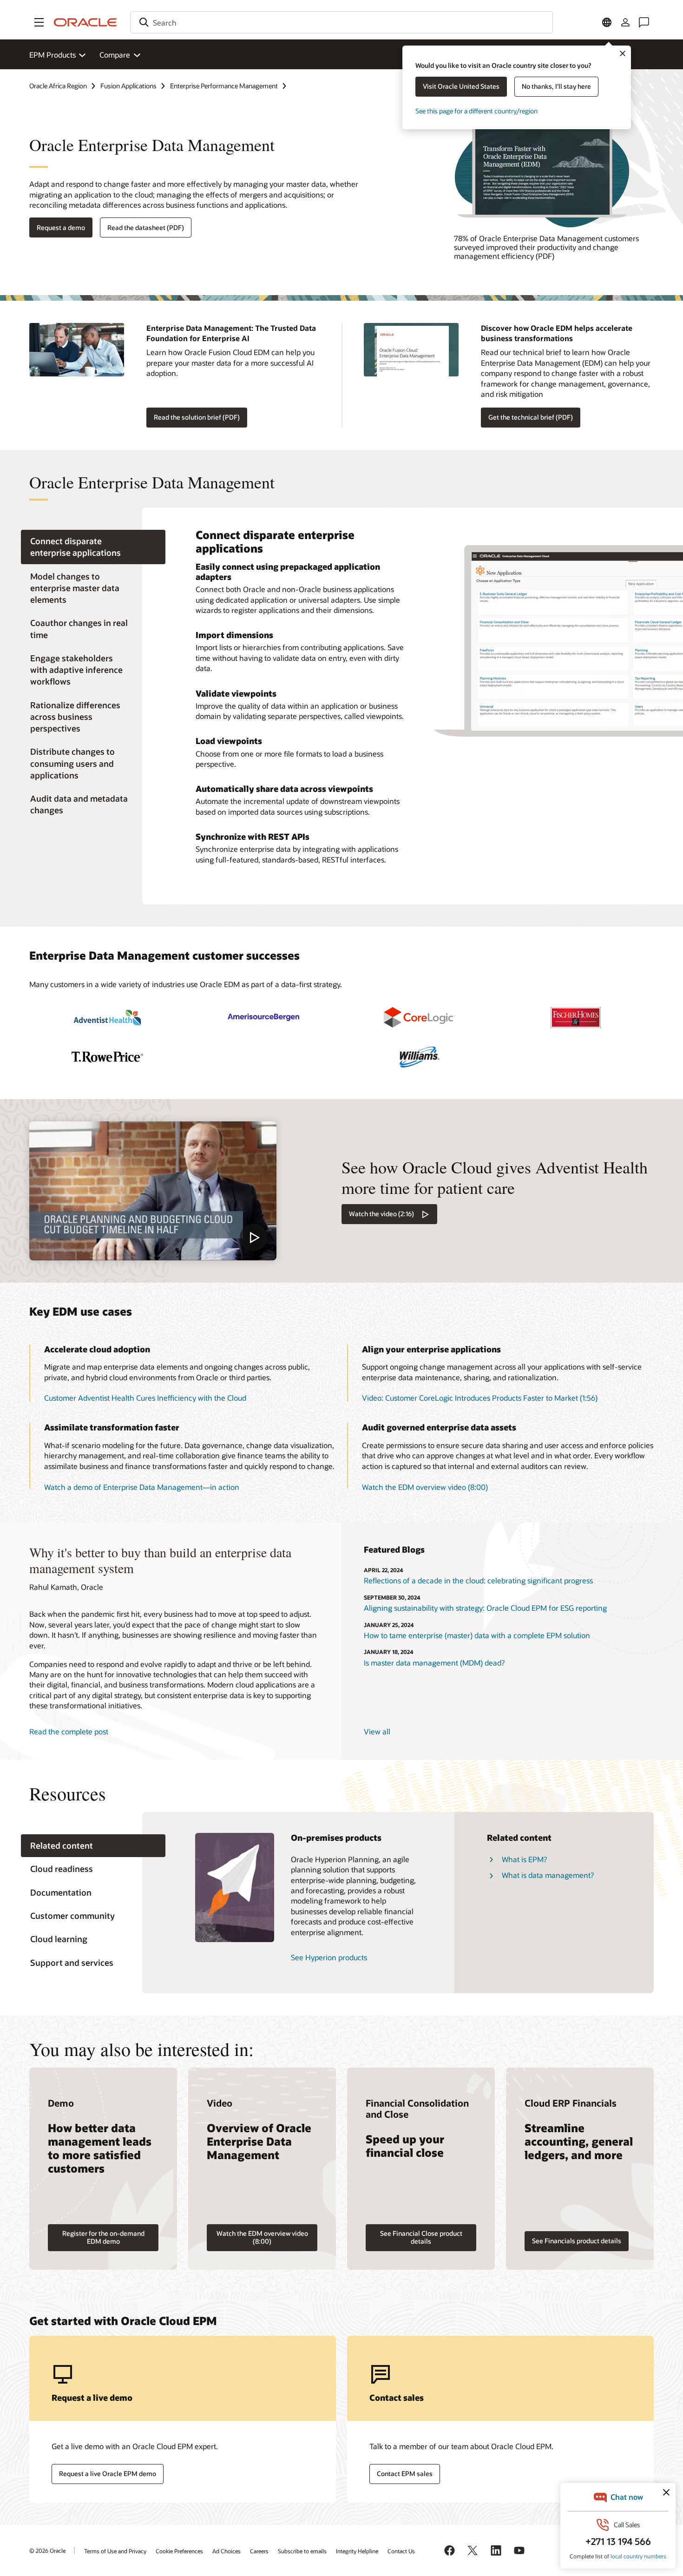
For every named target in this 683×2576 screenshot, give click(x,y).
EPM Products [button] (53, 55)
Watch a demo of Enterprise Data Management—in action (142, 1487)
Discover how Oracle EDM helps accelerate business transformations (557, 333)
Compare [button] (115, 55)
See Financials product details (577, 2241)
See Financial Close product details (421, 2237)
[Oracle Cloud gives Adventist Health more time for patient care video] (153, 1191)
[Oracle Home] (85, 22)
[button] (39, 22)
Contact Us (401, 2551)
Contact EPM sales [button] (405, 2474)
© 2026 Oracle (47, 2550)
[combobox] (341, 22)
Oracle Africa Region (58, 86)
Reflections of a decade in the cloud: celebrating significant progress (478, 1580)
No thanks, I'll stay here (556, 86)
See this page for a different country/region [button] (476, 111)
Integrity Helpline (357, 2551)
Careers (259, 2551)
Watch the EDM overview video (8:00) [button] (425, 1487)
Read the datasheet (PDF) (146, 227)
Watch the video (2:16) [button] (381, 1214)
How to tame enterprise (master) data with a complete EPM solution (477, 1635)
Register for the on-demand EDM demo (103, 2237)
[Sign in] (625, 22)
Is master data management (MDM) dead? (434, 1663)
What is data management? (548, 1875)
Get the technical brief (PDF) (531, 417)
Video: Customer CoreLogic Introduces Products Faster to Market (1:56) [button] (480, 1398)
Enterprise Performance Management (224, 86)
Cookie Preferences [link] (179, 2551)
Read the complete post (69, 1731)
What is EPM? (524, 1859)
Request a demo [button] (61, 227)
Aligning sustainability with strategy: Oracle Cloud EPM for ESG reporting (485, 1608)
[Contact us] (644, 22)
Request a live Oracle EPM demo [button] (108, 2474)
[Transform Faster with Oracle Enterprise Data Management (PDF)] (554, 171)
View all (377, 1731)
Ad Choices (227, 2551)
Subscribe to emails (302, 2551)
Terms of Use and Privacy (115, 2551)
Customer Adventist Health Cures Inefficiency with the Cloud (145, 1398)
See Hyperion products (329, 1957)
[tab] (93, 547)
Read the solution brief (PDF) (197, 417)
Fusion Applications (128, 86)
